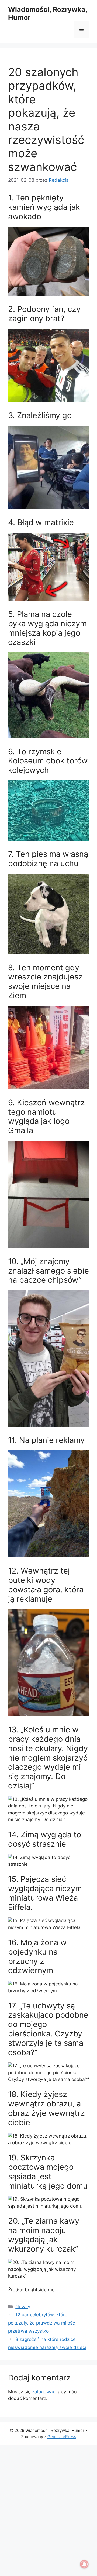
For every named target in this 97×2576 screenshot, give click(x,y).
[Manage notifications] (84, 2564)
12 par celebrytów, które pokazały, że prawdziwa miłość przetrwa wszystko (41, 2323)
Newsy (23, 2307)
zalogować (44, 2392)
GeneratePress (62, 2437)
